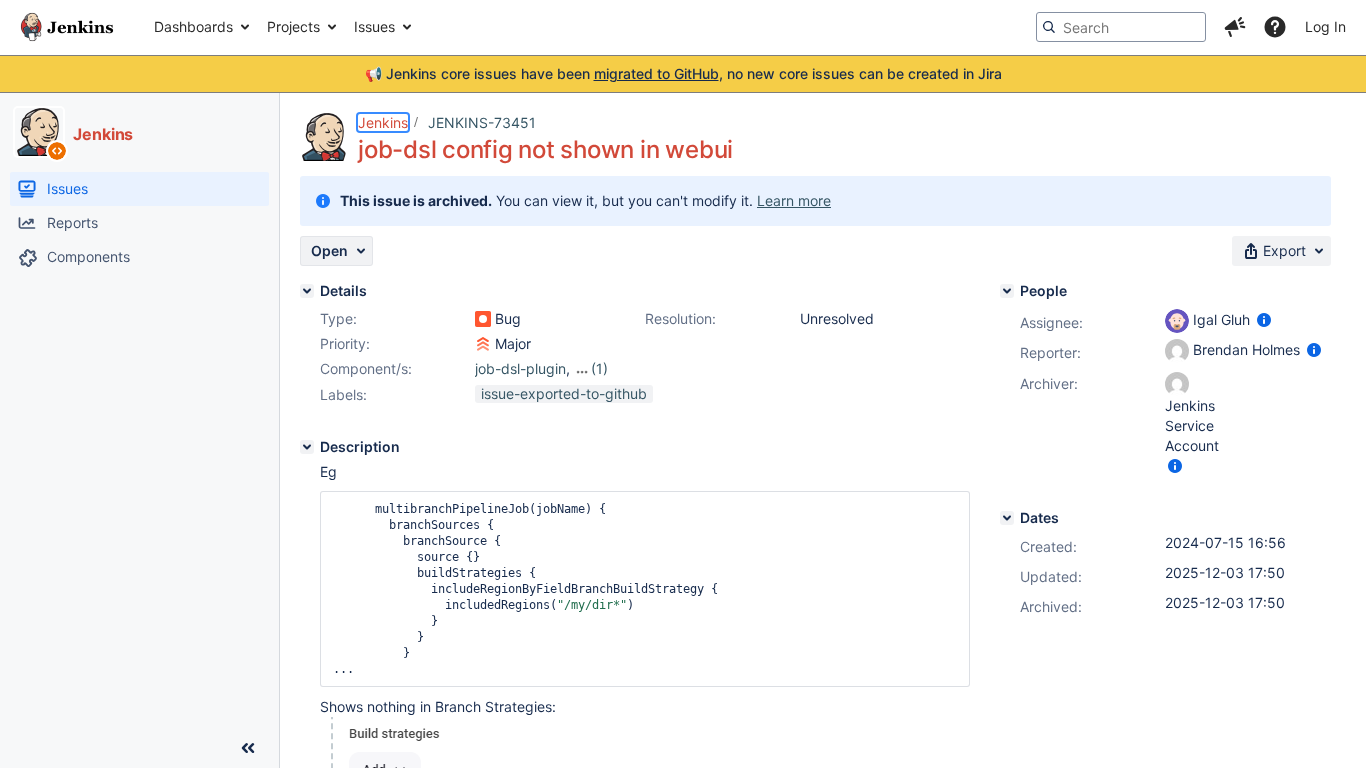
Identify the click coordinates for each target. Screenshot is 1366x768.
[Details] (307, 291)
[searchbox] (1121, 27)
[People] (1007, 291)
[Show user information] (1264, 319)
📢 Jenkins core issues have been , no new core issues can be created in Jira (683, 73)
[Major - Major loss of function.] (483, 344)
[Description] (307, 447)
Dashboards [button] (193, 26)
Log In (1325, 26)
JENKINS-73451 (482, 122)
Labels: (343, 394)
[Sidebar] (248, 748)
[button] (1235, 27)
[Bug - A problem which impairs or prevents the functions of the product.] (483, 319)
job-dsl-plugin (520, 368)
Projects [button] (293, 26)
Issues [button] (374, 26)
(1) (599, 368)
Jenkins (383, 122)
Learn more (794, 200)
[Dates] (1007, 518)
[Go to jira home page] (67, 27)
